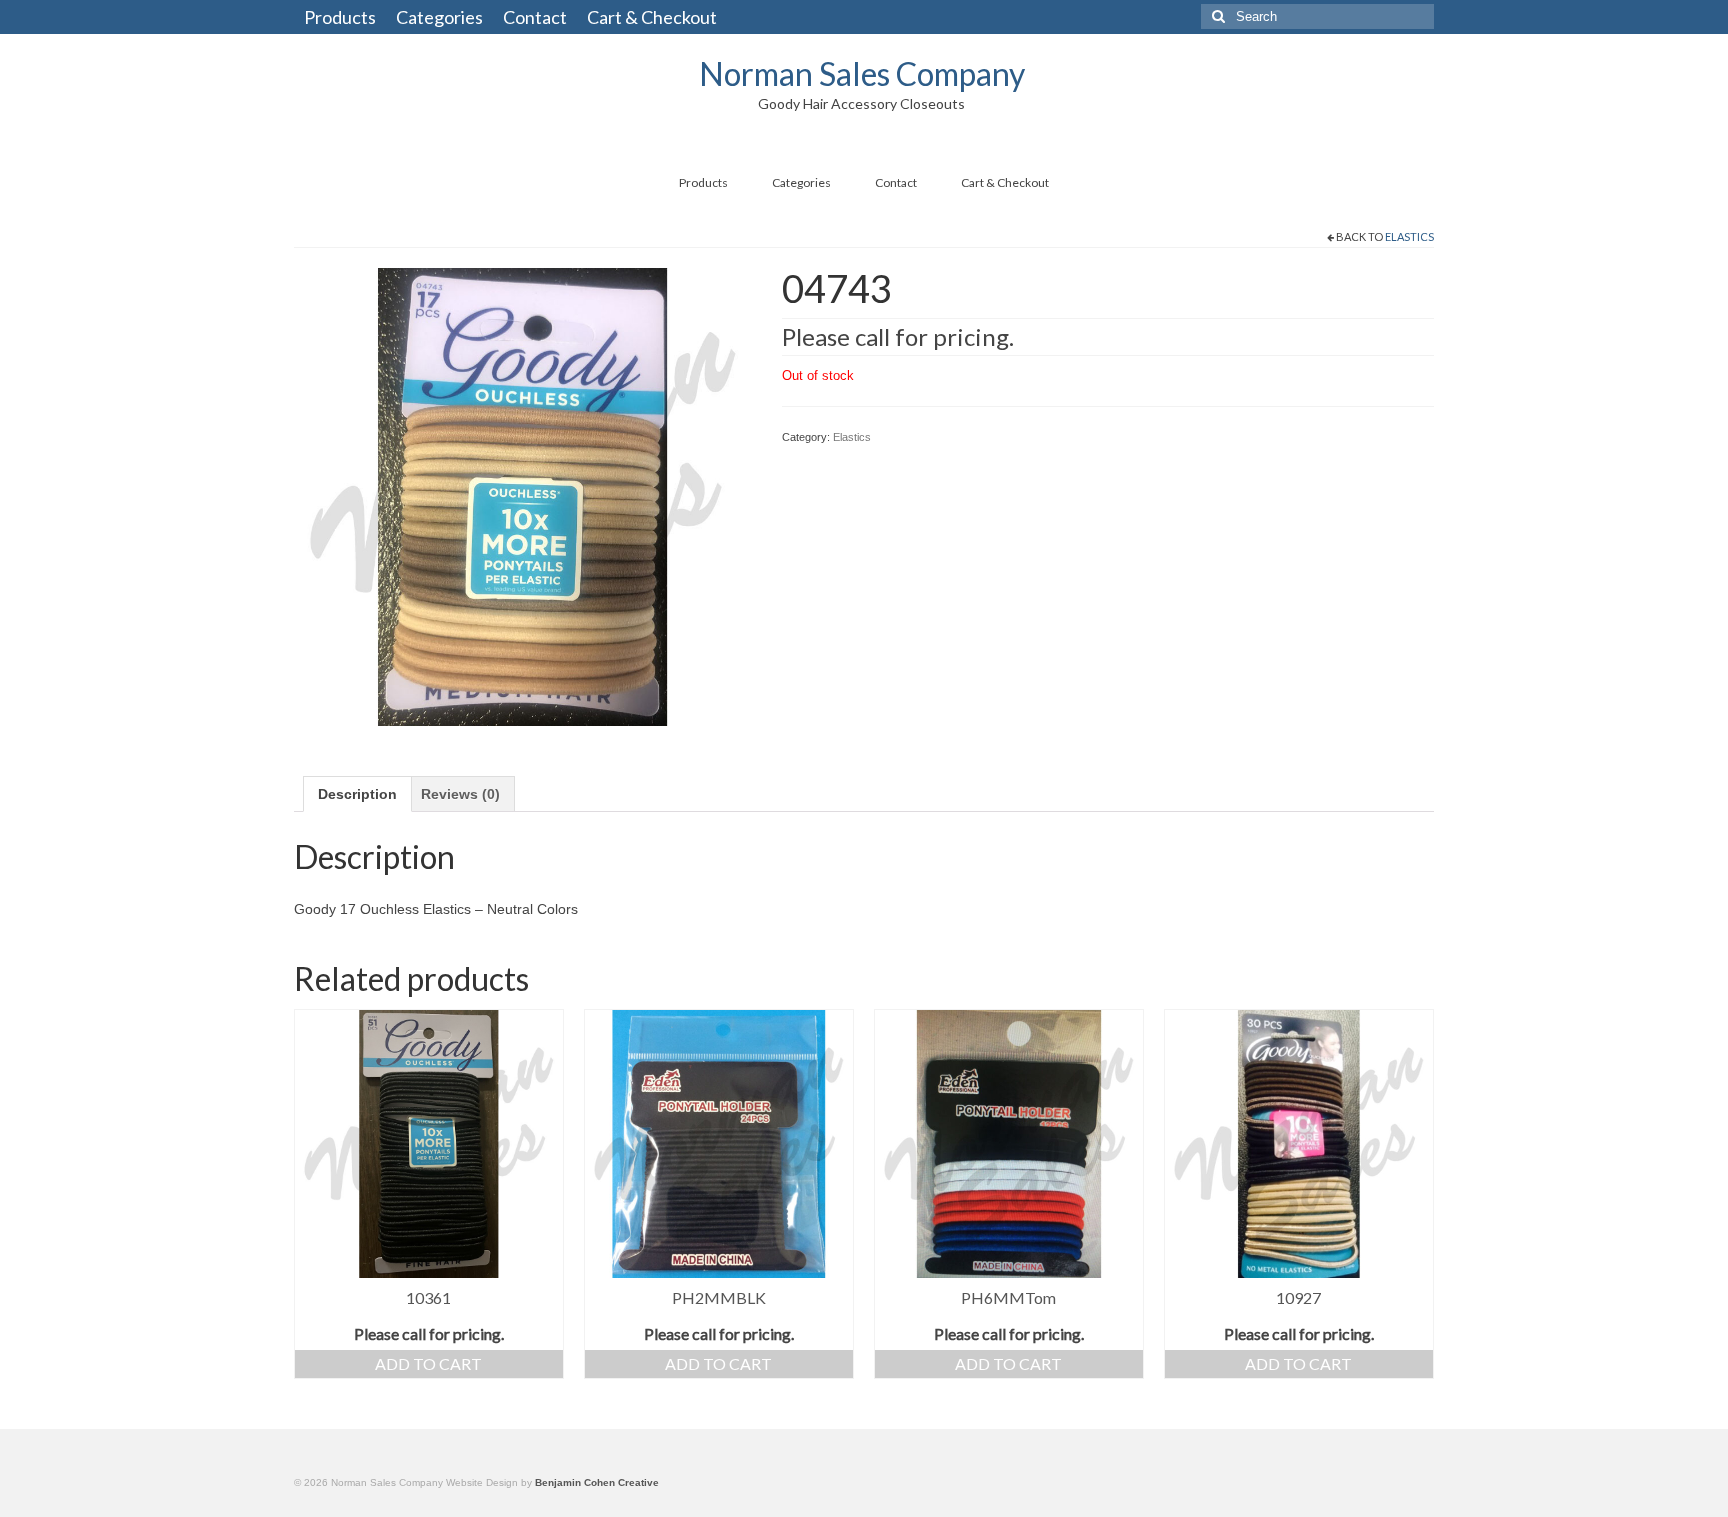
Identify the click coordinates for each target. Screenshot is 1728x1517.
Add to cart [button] (428, 1363)
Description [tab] (357, 794)
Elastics (1409, 236)
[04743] (523, 495)
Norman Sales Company (862, 73)
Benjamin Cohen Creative (597, 1482)
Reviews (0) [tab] (460, 794)
